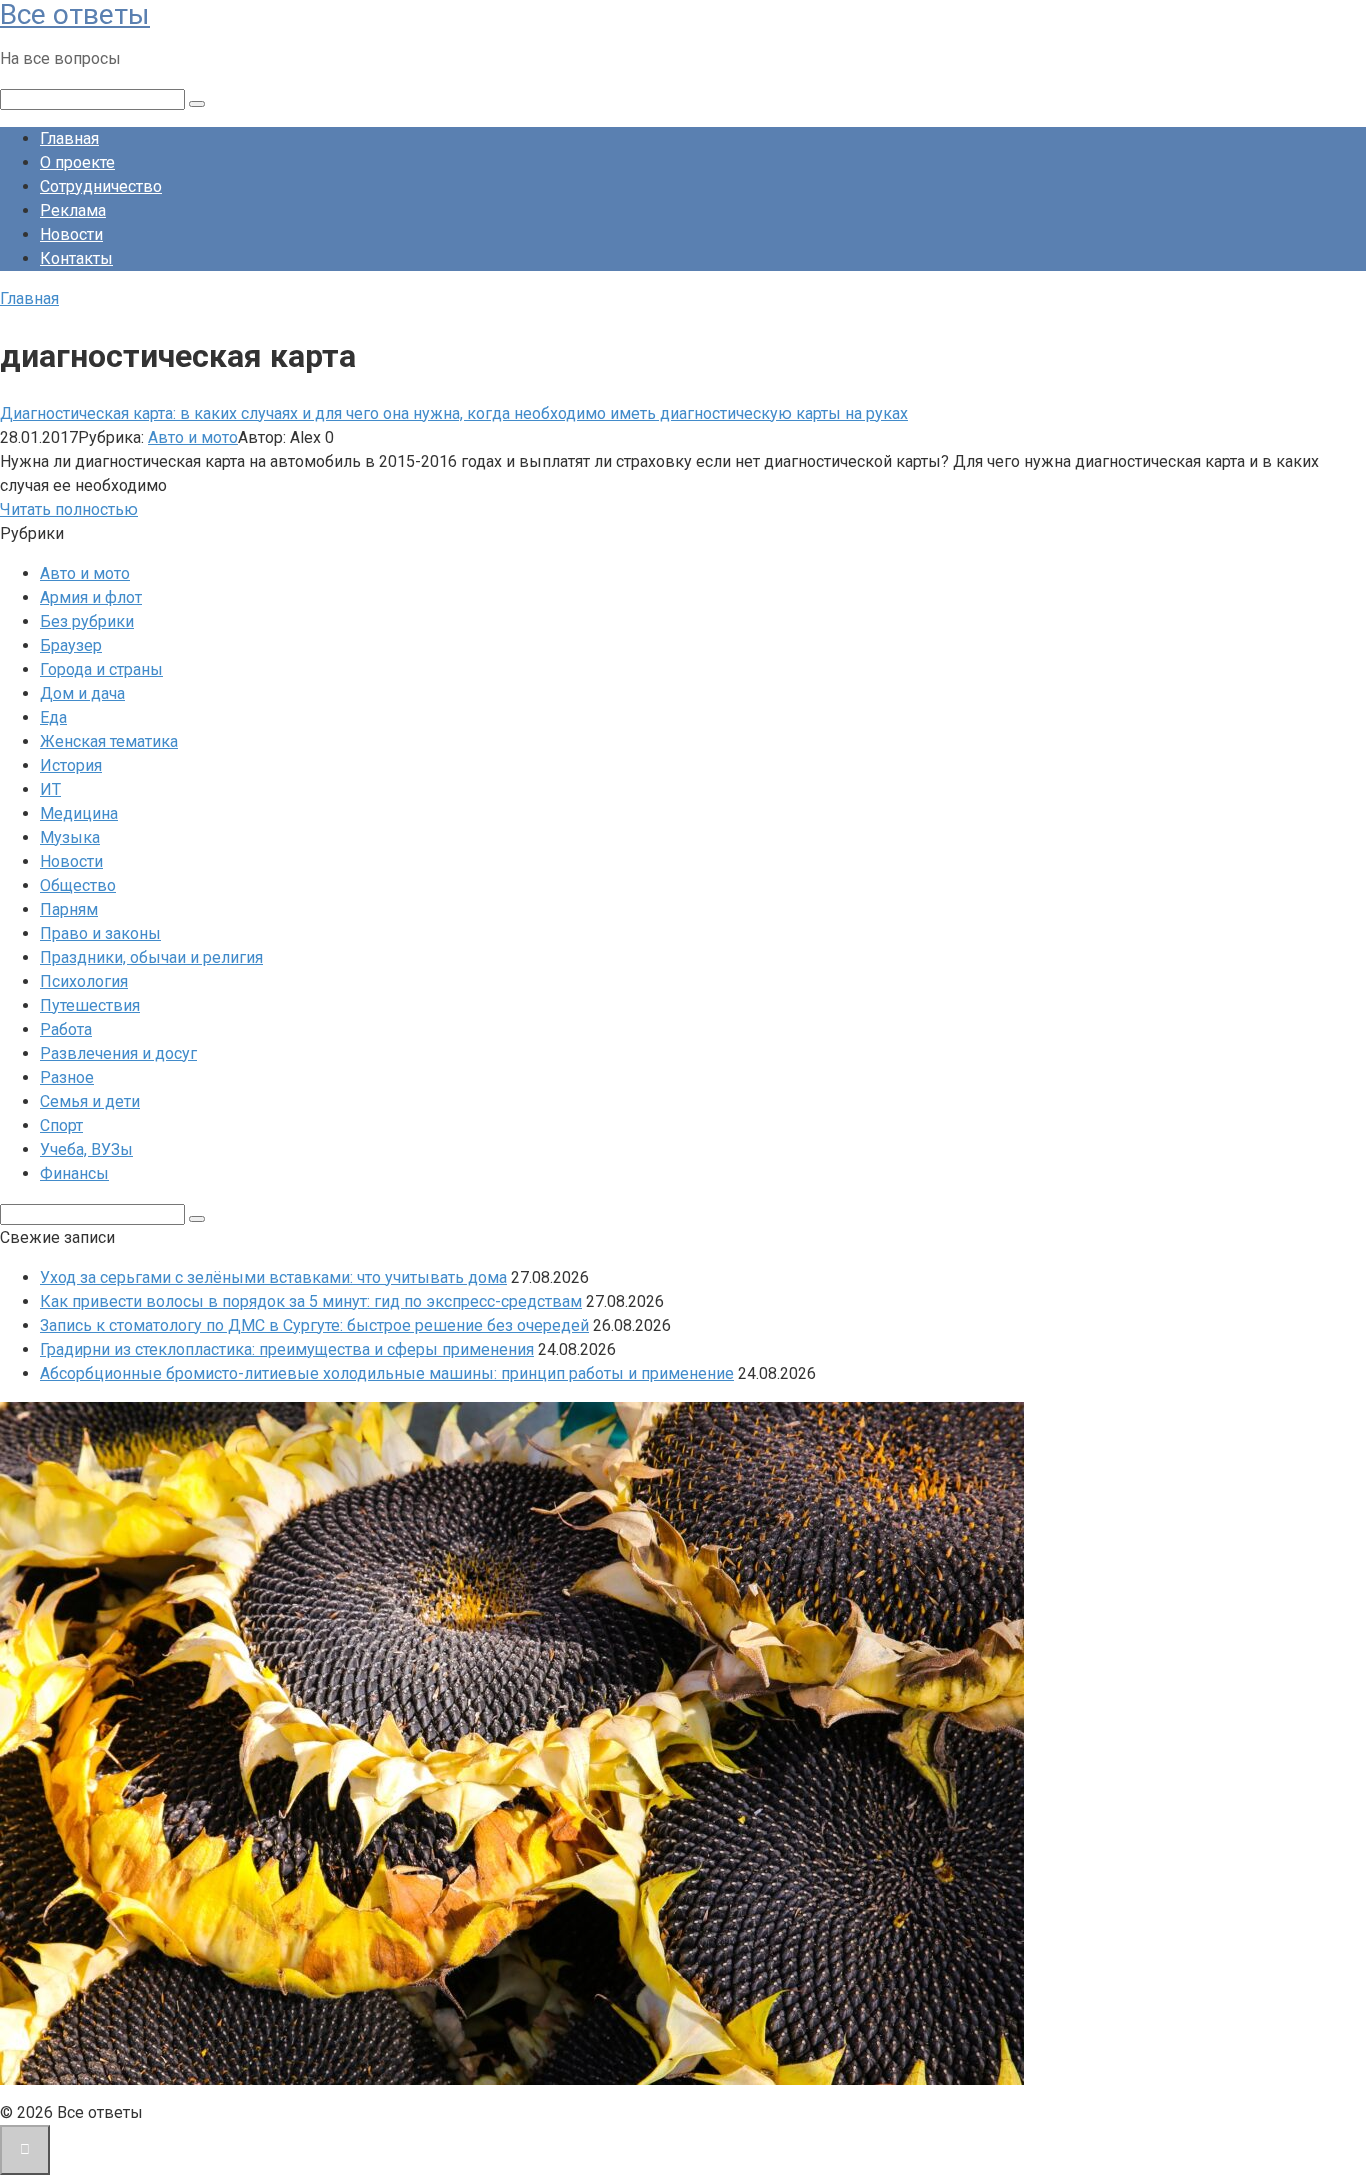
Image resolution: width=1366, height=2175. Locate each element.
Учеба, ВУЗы (86, 1149)
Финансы (74, 1173)
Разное (67, 1077)
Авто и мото (193, 437)
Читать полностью (69, 509)
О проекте (77, 162)
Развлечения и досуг (118, 1053)
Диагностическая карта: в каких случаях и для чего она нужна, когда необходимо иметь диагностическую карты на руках (454, 413)
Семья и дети (90, 1101)
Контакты (76, 258)
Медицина (79, 813)
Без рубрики (87, 621)
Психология (84, 981)
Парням (69, 909)
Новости (71, 234)
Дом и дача (82, 693)
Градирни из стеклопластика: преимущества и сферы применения (287, 1349)
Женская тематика (109, 741)
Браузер (71, 645)
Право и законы (100, 933)
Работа (66, 1029)
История (71, 765)
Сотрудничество (101, 186)
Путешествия (90, 1005)
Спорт (61, 1125)
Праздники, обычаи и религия (151, 957)
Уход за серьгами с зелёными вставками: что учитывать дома (273, 1277)
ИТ (50, 789)
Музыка (70, 837)
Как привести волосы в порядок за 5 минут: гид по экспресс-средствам (311, 1301)
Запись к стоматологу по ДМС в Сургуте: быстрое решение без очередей (314, 1325)
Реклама (73, 210)
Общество (78, 885)
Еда (53, 717)
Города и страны (101, 669)
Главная (69, 138)
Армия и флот (91, 597)
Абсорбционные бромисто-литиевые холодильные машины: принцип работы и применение (387, 1373)
